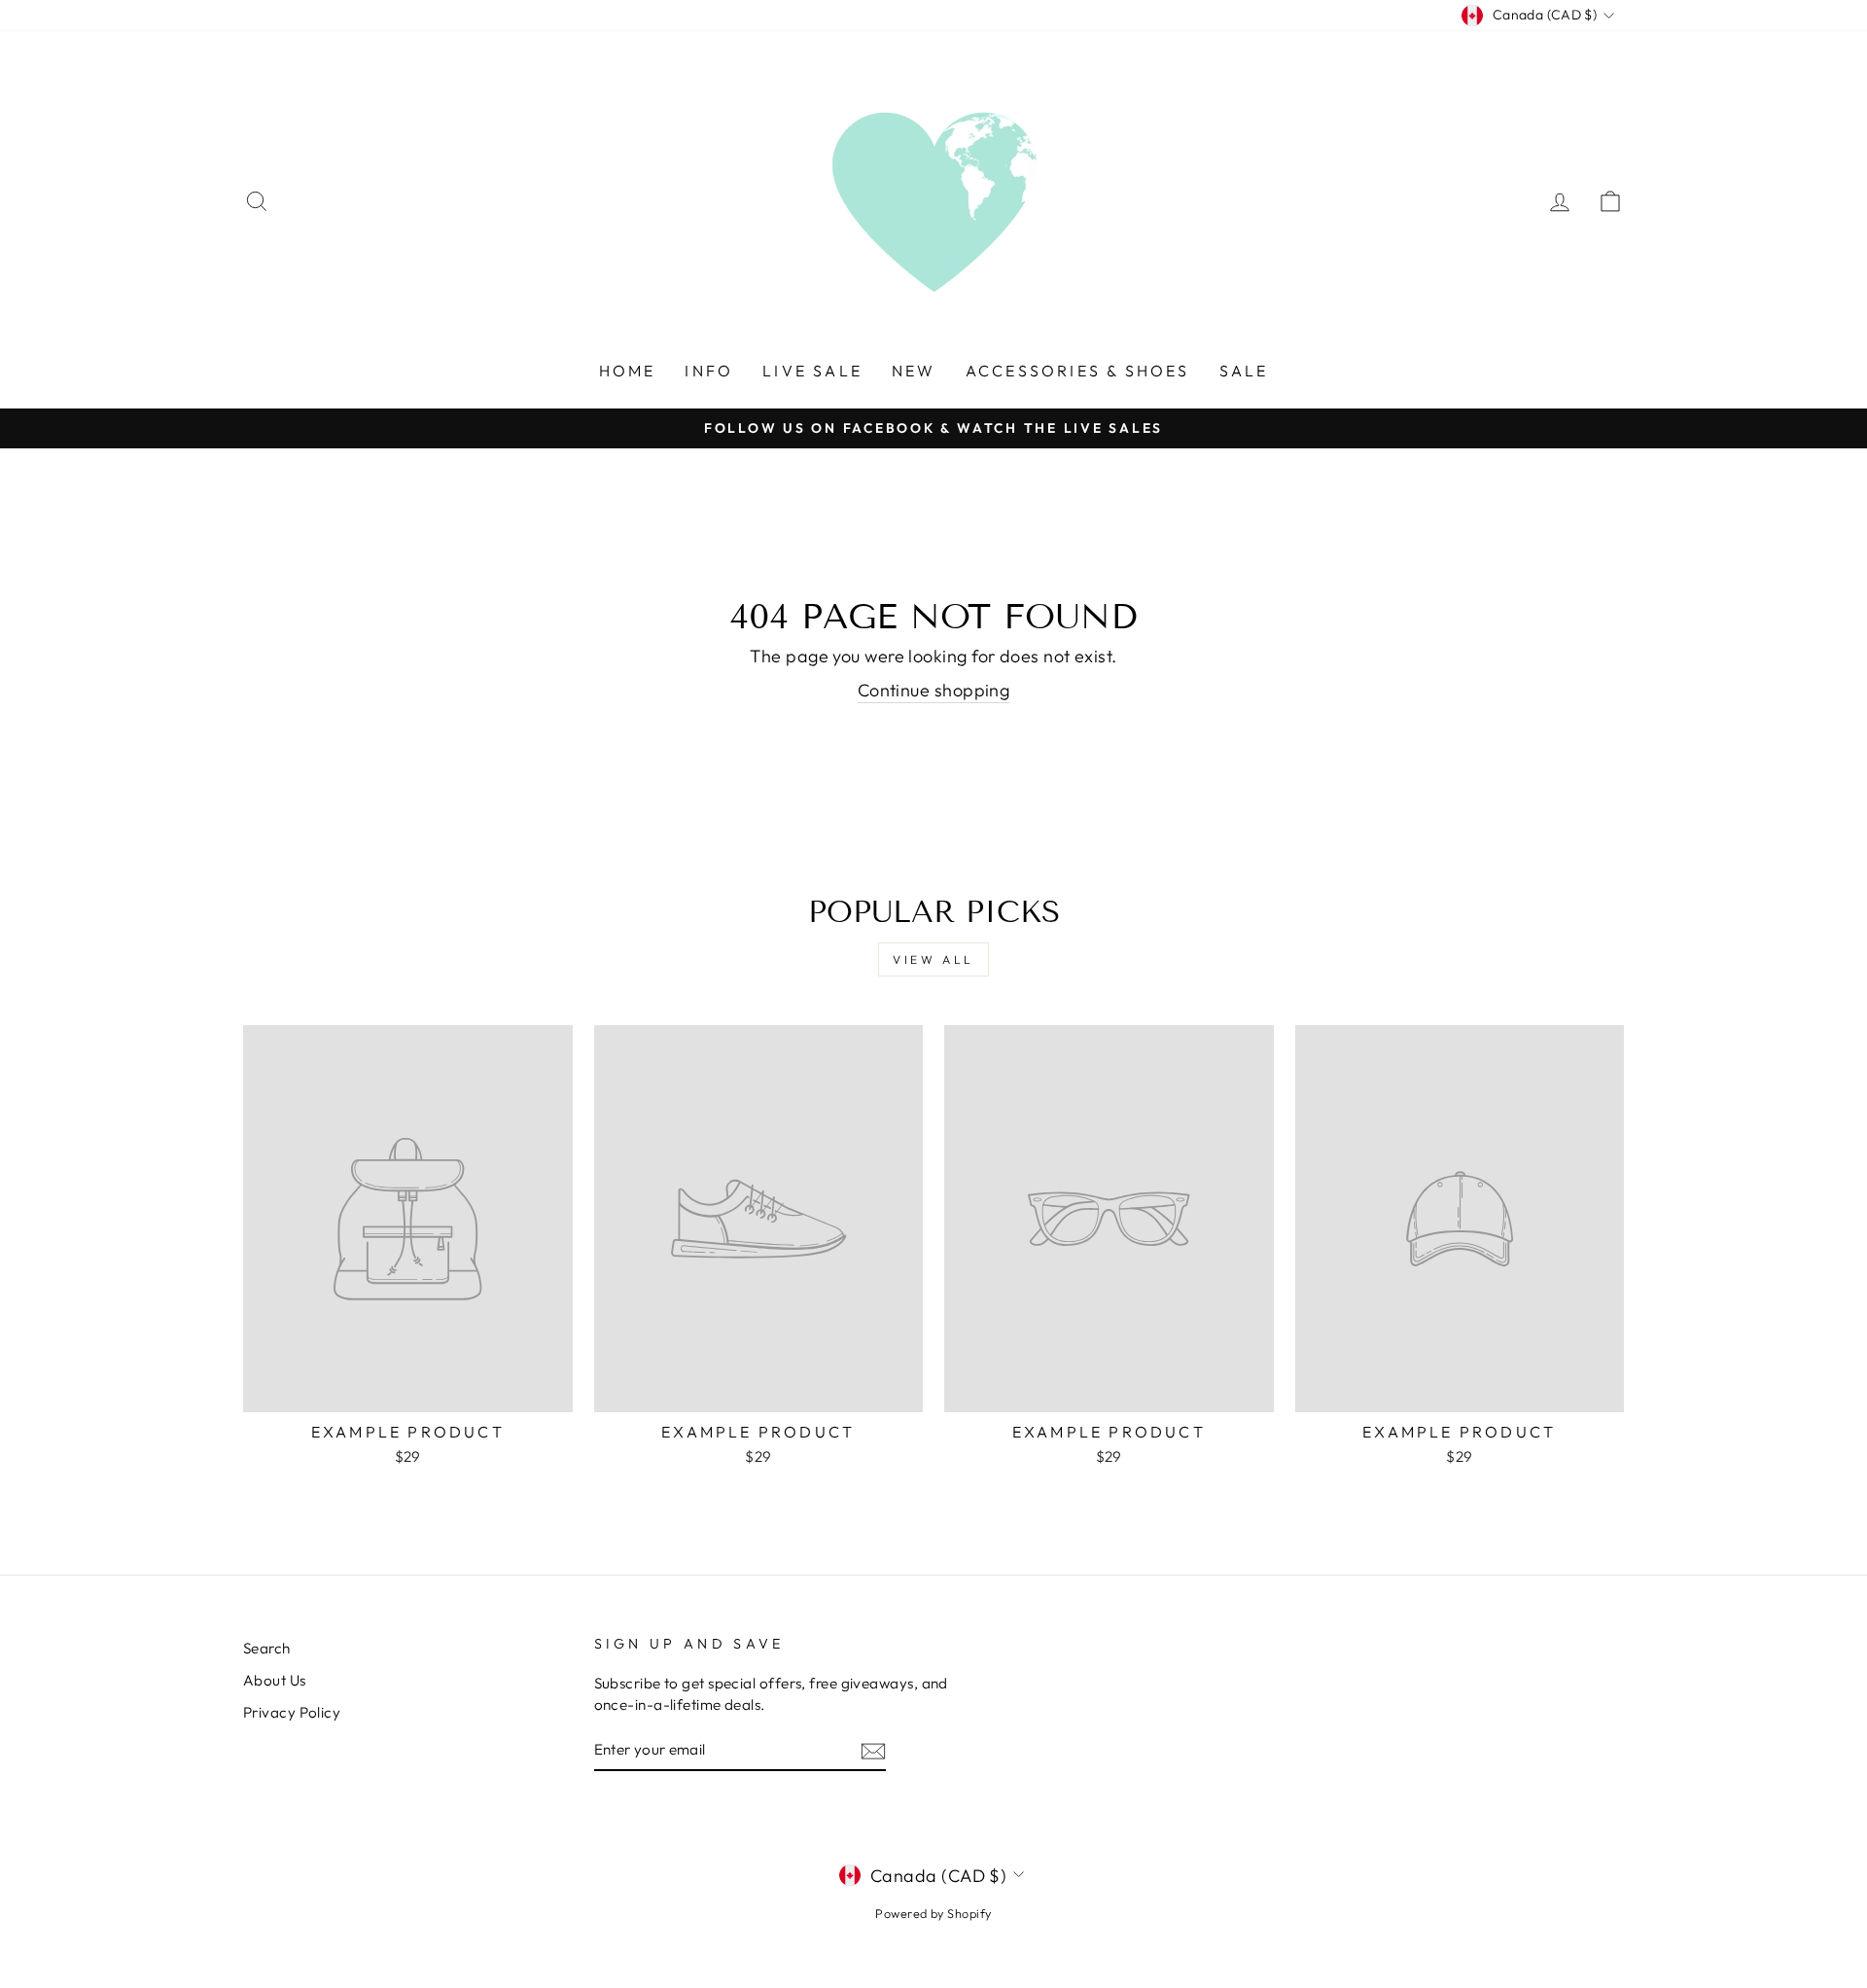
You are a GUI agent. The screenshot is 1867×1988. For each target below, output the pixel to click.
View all (933, 959)
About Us (275, 1680)
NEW (914, 371)
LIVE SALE (812, 371)
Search (267, 1648)
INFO (709, 371)
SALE (1244, 371)
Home (628, 371)
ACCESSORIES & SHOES (1078, 371)
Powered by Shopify (933, 1913)
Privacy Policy (292, 1712)
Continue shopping (934, 690)
